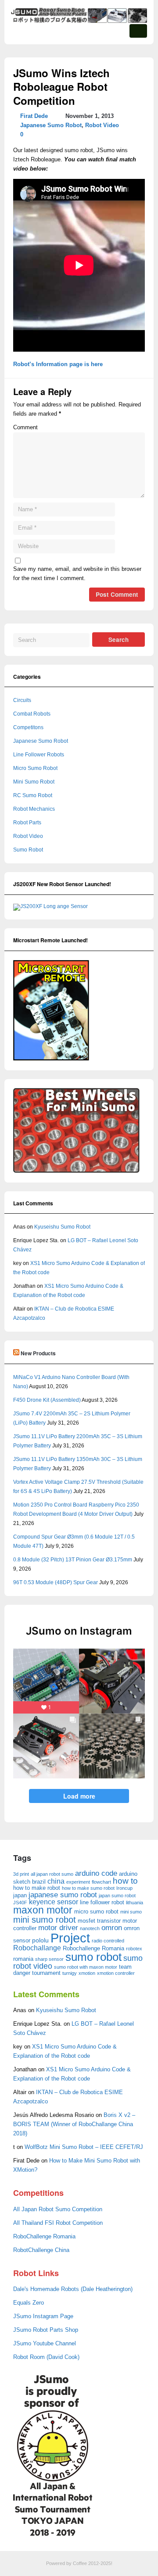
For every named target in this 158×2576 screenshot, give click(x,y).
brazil (39, 1882)
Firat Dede (34, 116)
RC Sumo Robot (33, 795)
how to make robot (37, 1888)
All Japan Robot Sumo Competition (58, 2209)
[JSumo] (79, 21)
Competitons (28, 727)
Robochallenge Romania (93, 1948)
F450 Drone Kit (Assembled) (47, 1400)
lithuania (135, 1903)
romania (23, 1959)
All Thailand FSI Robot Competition (58, 2223)
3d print (21, 1874)
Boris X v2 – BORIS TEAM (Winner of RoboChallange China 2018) (74, 2124)
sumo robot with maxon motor (86, 1967)
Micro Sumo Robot (35, 768)
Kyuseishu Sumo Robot (62, 1227)
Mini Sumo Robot (34, 782)
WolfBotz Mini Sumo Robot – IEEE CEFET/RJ (84, 2147)
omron (112, 1928)
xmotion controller (116, 1973)
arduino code (96, 1873)
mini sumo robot (45, 1920)
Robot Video (102, 125)
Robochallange (37, 1948)
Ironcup (124, 1888)
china (56, 1881)
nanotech (90, 1928)
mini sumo (131, 1912)
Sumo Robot (28, 850)
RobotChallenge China (41, 2250)
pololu (40, 1940)
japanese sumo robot (63, 1895)
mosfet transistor (99, 1921)
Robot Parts (27, 823)
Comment (25, 428)
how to (125, 1881)
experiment (78, 1882)
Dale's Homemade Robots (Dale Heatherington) (73, 2289)
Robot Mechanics (34, 809)
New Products (38, 1353)
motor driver (58, 1928)
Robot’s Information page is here (58, 364)
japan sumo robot (117, 1895)
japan (20, 1895)
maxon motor (43, 1910)
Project (70, 1938)
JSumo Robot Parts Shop (46, 2330)
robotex (134, 1949)
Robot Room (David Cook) (46, 2357)
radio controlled (108, 1941)
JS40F (20, 1903)
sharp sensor (49, 1959)
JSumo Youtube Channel (45, 2344)
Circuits (22, 700)
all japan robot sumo (52, 1874)
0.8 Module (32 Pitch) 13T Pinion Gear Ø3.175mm (73, 1560)
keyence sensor (54, 1902)
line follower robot (102, 1902)
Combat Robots (32, 714)
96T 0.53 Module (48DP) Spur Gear (56, 1582)
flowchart (101, 1882)
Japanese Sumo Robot (51, 125)
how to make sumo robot (88, 1888)
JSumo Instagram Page (43, 2316)
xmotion (87, 1973)
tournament (46, 1973)
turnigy (70, 1973)
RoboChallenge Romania (44, 2237)
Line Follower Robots (39, 755)
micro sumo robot (96, 1912)
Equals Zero (29, 2303)
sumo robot (93, 1957)
